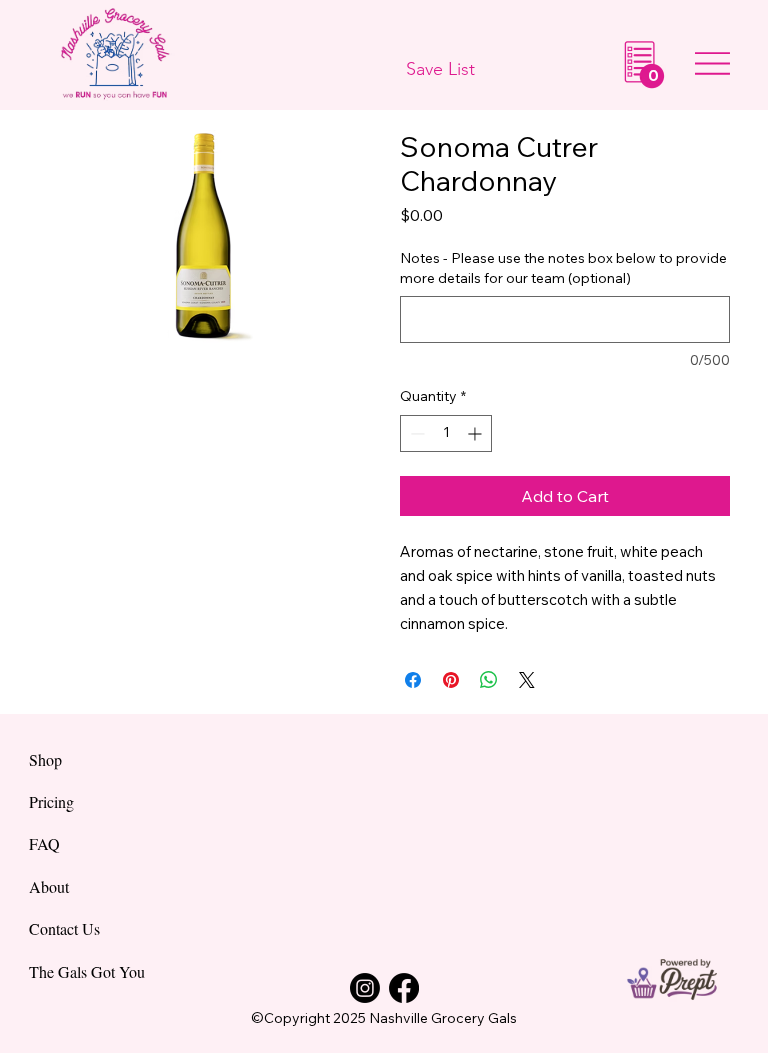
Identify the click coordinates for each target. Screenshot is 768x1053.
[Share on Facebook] (413, 680)
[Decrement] (415, 433)
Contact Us (64, 928)
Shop (45, 759)
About (49, 886)
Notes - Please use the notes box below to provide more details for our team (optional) (563, 268)
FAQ (44, 843)
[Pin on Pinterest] (451, 680)
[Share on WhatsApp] (489, 680)
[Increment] (476, 433)
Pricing (51, 801)
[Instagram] (365, 988)
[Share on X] (527, 680)
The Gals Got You (87, 971)
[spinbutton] (446, 433)
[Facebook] (404, 988)
